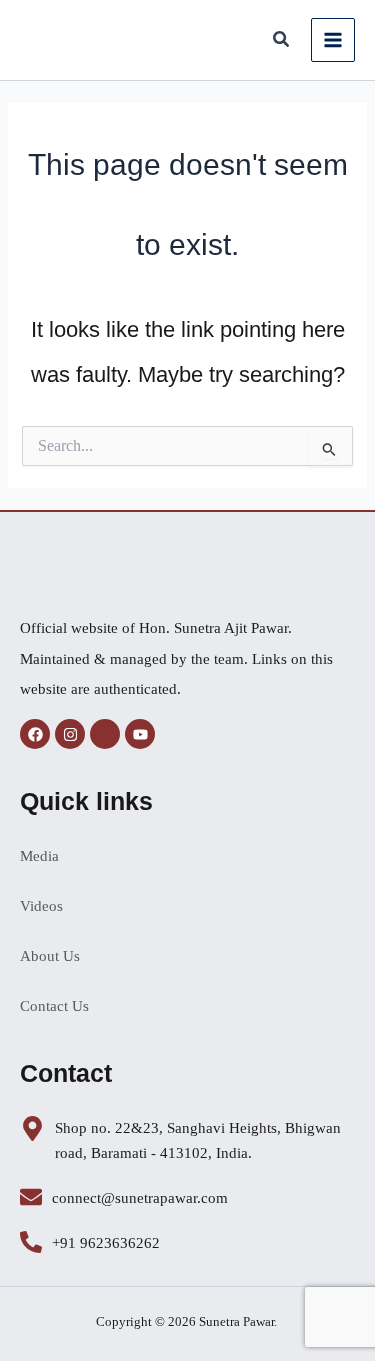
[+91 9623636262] (31, 1242)
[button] (282, 42)
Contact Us (54, 1006)
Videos (41, 906)
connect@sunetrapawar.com (140, 1198)
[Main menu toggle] (333, 40)
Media (39, 856)
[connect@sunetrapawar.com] (31, 1197)
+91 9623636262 (106, 1243)
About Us (50, 956)
